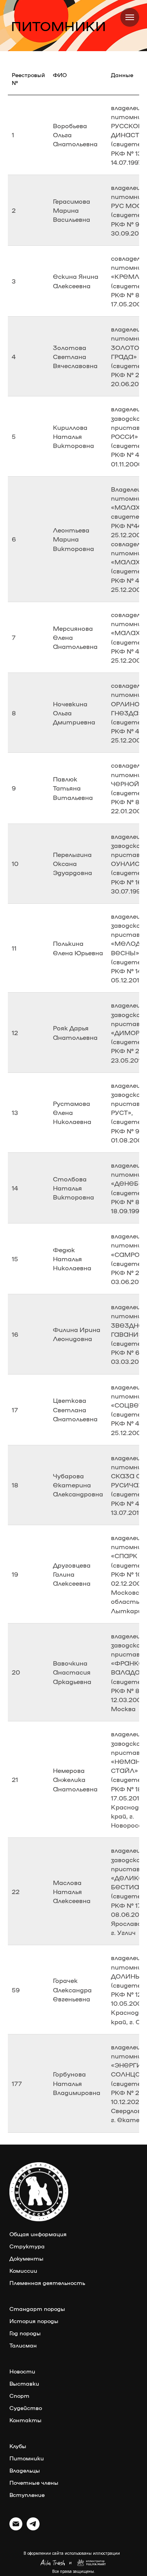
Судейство (26, 2408)
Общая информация (38, 2234)
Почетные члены (34, 2482)
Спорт (19, 2395)
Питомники (27, 2458)
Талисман (23, 2345)
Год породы (25, 2333)
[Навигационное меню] (130, 17)
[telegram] (33, 2528)
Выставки (24, 2383)
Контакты (25, 2420)
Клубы (18, 2446)
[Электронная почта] (16, 2528)
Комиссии (23, 2270)
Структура (27, 2246)
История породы (34, 2321)
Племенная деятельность (47, 2283)
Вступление (27, 2495)
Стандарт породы (37, 2309)
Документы (26, 2258)
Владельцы (25, 2470)
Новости (22, 2371)
